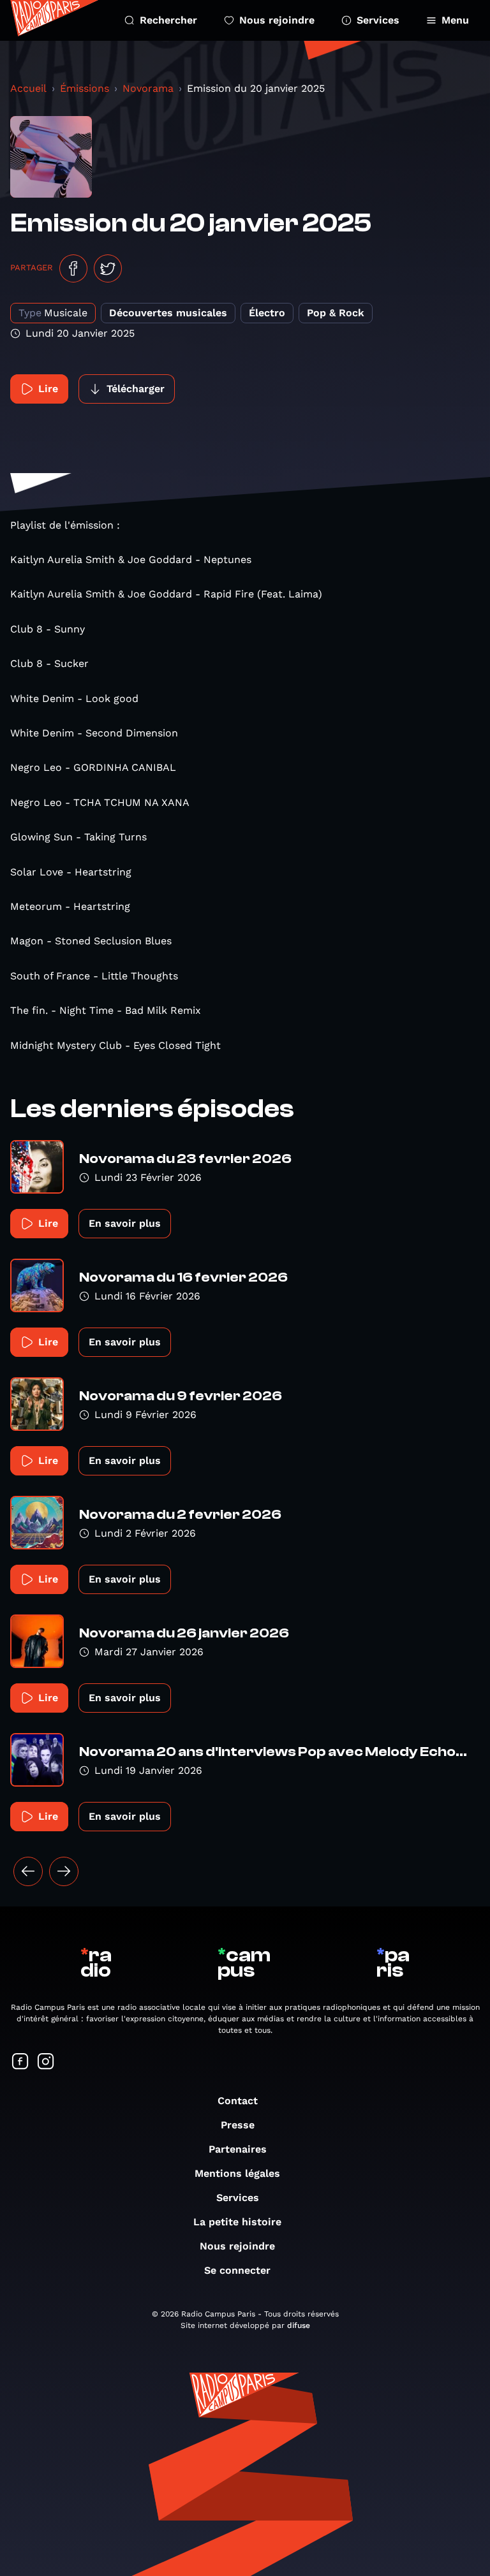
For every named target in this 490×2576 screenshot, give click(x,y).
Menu (455, 20)
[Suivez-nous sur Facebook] (20, 2062)
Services (378, 20)
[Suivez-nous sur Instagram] (46, 2062)
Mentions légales (237, 2173)
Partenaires (238, 2149)
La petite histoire (237, 2222)
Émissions (85, 88)
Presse (238, 2125)
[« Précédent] (28, 1871)
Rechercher (168, 20)
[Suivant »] (64, 1871)
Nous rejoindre (277, 20)
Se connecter (237, 2270)
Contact (238, 2101)
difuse (299, 2325)
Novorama (148, 88)
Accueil (28, 88)
